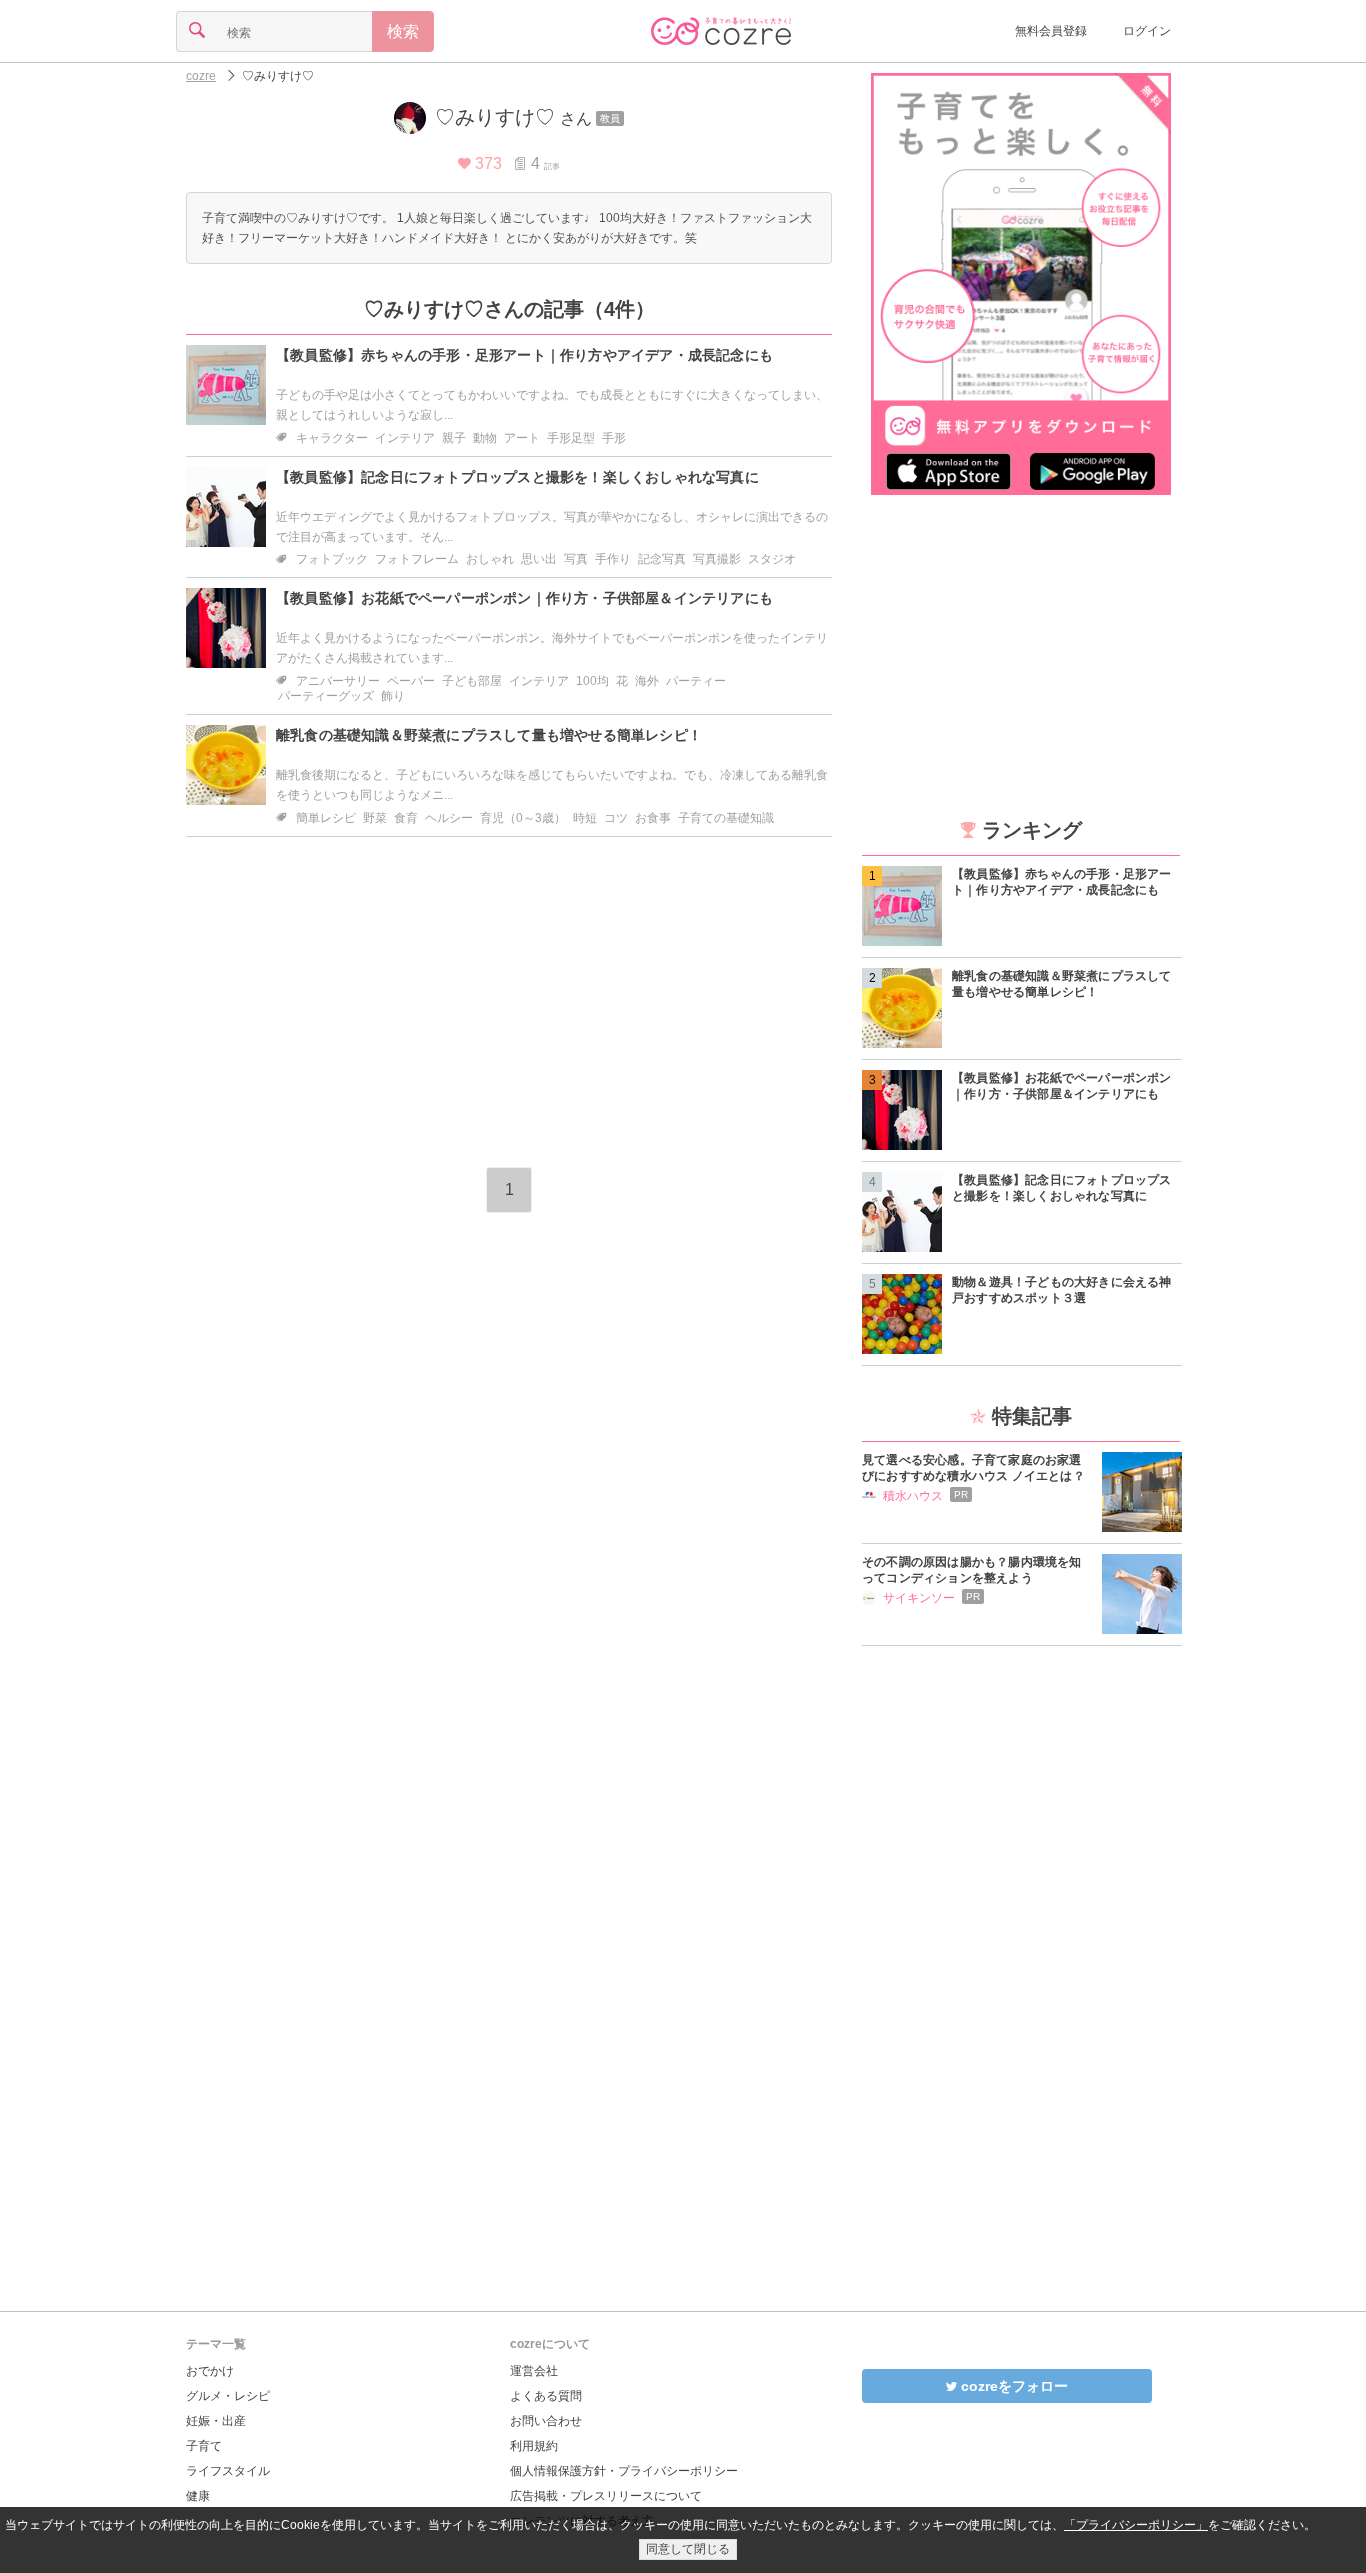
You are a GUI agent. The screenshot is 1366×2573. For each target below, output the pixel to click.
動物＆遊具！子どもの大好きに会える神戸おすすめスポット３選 (1062, 1290)
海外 (647, 681)
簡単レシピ (326, 818)
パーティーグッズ (326, 696)
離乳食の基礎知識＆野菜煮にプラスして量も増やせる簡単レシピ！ (489, 735)
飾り (393, 696)
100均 (592, 681)
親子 (454, 438)
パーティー (696, 681)
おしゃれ (490, 559)
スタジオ (772, 559)
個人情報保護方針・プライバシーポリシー (624, 2471)
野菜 (375, 818)
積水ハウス (913, 1496)
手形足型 (571, 438)
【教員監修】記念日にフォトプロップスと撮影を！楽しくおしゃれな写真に (517, 477)
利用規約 (534, 2446)
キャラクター (332, 438)
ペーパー (411, 681)
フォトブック (332, 559)
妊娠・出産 (216, 2421)
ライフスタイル (228, 2471)
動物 (485, 438)
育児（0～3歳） (523, 818)
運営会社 (534, 2371)
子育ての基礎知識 (726, 818)
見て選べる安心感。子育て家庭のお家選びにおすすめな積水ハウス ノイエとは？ (973, 1468)
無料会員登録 (1051, 31)
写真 (576, 559)
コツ (616, 818)
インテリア (405, 438)
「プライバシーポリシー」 (1136, 2525)
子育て (204, 2446)
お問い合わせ (546, 2421)
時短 (585, 818)
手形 (614, 438)
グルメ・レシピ (228, 2396)
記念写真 (662, 559)
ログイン (1147, 31)
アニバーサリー (338, 681)
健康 (198, 2496)
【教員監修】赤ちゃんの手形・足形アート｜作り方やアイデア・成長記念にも (524, 355)
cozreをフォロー (1012, 2386)
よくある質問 (546, 2396)
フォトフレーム (417, 559)
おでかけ (210, 2371)
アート (522, 438)
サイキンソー (919, 1598)
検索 (403, 31)
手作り (613, 559)
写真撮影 (717, 559)
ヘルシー (449, 818)
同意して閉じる (688, 2549)
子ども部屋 (472, 681)
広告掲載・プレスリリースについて (606, 2496)
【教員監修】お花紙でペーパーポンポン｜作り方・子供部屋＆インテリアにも (524, 598)
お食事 (653, 818)
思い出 (539, 559)
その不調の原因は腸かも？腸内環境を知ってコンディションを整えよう (972, 1570)
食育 (406, 818)
